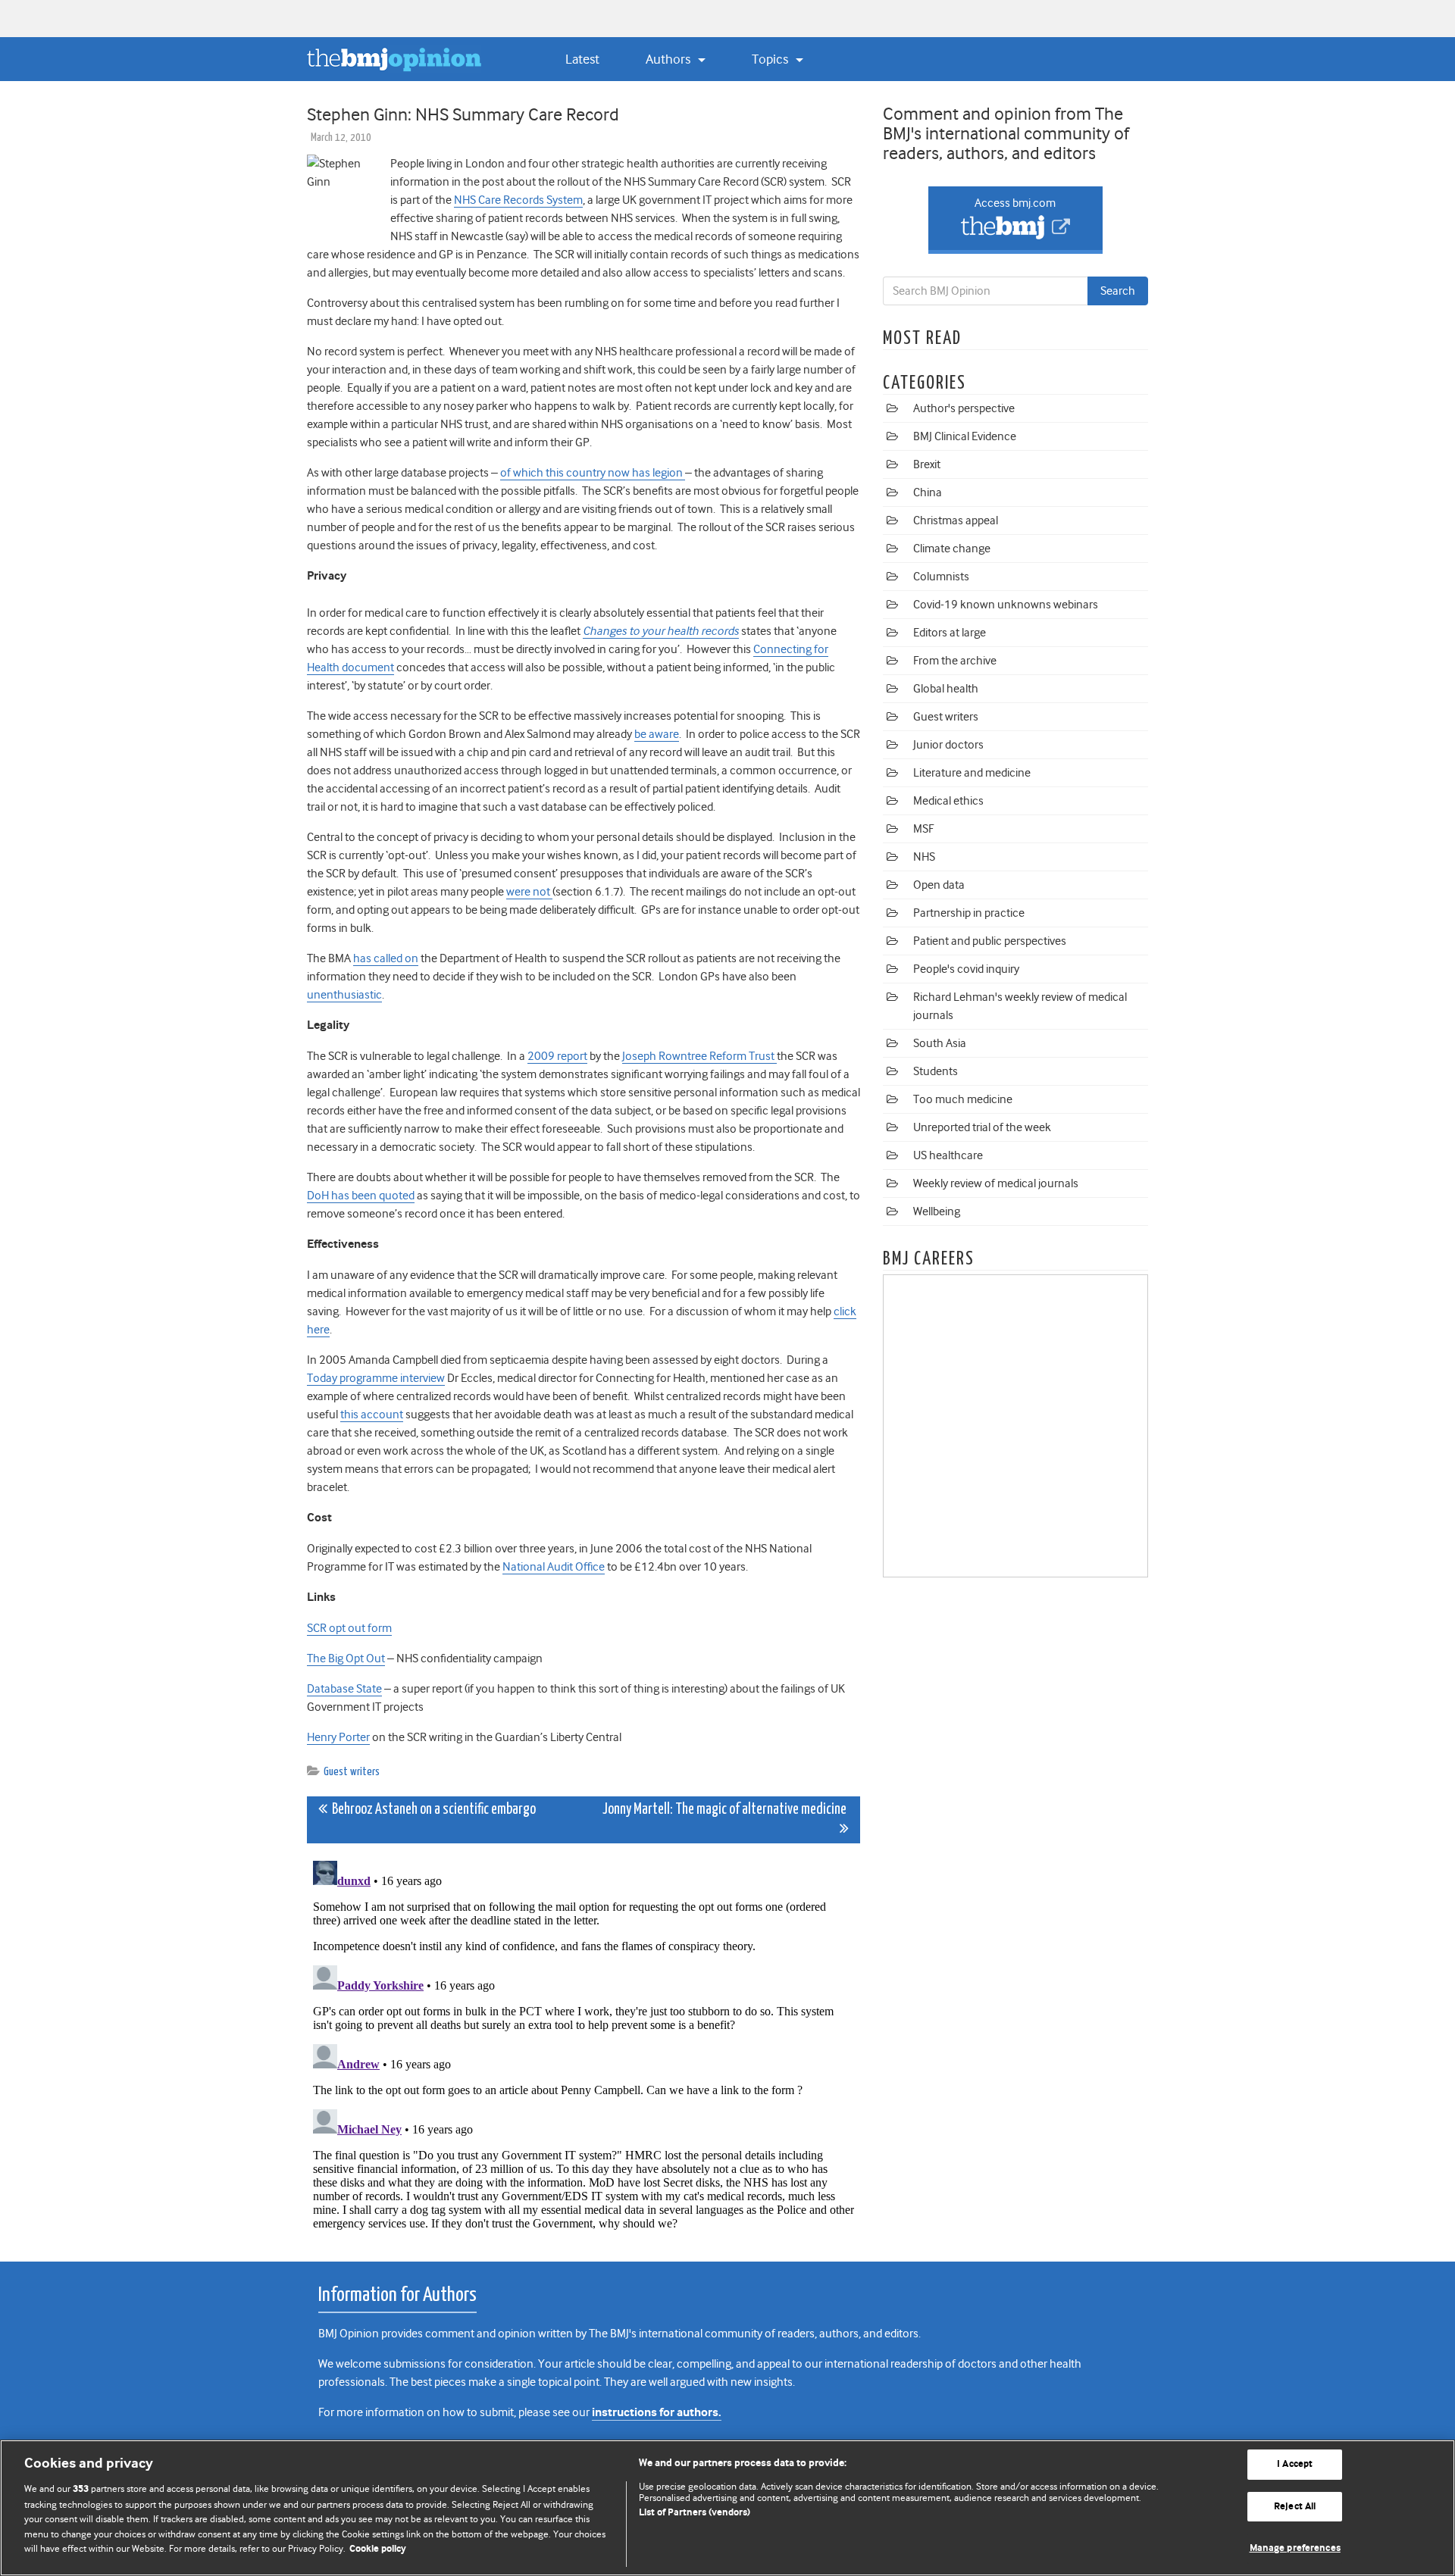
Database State (344, 1689)
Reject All (1295, 2507)
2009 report (557, 1056)
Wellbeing (937, 1211)
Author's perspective (964, 408)
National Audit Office (554, 1567)
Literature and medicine (972, 773)
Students (936, 1071)
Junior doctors (948, 745)
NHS (924, 857)
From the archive (955, 661)
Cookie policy (378, 2549)
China (928, 492)
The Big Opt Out (346, 1658)
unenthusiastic (344, 995)
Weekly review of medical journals (996, 1183)
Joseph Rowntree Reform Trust (699, 1056)
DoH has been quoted (361, 1196)
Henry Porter (338, 1737)
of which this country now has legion (593, 473)
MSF (923, 829)
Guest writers (352, 1772)
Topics (771, 59)
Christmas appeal (956, 521)
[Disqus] (584, 2044)
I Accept (1295, 2464)
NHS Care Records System (518, 200)
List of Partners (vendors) (695, 2513)
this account (372, 1415)
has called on (386, 958)
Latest (582, 59)
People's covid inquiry (966, 969)
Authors (670, 59)
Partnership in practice (969, 913)
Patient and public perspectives (990, 941)
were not (529, 892)
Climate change (952, 549)
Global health (946, 689)
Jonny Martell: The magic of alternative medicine (726, 1810)
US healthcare (948, 1155)
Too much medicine (963, 1099)
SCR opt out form (349, 1628)
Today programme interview (376, 1378)
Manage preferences (1295, 2548)
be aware (657, 734)
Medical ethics (948, 801)
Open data (939, 885)
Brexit (927, 464)
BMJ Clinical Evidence (965, 436)
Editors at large (950, 633)
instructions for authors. (657, 2413)
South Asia (940, 1043)
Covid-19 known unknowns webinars (1006, 605)
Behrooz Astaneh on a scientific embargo (432, 1810)
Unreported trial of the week (982, 1127)
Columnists (941, 577)
